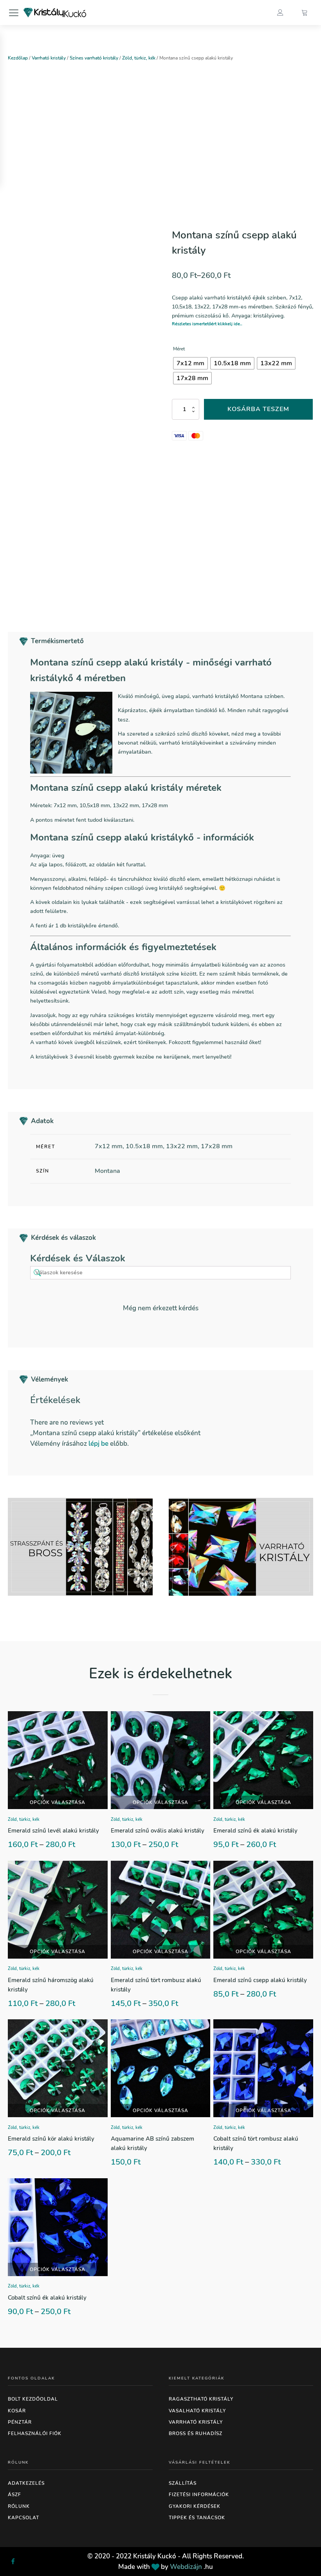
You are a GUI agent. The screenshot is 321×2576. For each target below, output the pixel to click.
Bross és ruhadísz (196, 2433)
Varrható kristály (49, 58)
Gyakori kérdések (195, 2506)
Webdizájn (186, 2567)
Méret (179, 349)
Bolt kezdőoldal (33, 2399)
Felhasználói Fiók (35, 2433)
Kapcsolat (23, 2518)
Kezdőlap (18, 58)
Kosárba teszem (258, 409)
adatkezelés (26, 2483)
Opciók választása (58, 1802)
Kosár (17, 2411)
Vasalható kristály (197, 2411)
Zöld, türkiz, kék (139, 58)
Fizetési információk (199, 2495)
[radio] (190, 363)
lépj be (98, 1444)
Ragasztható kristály (201, 2399)
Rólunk (19, 2506)
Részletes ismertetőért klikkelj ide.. (207, 324)
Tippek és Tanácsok (197, 2518)
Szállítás (183, 2483)
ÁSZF (14, 2495)
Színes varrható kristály (94, 58)
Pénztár (20, 2422)
